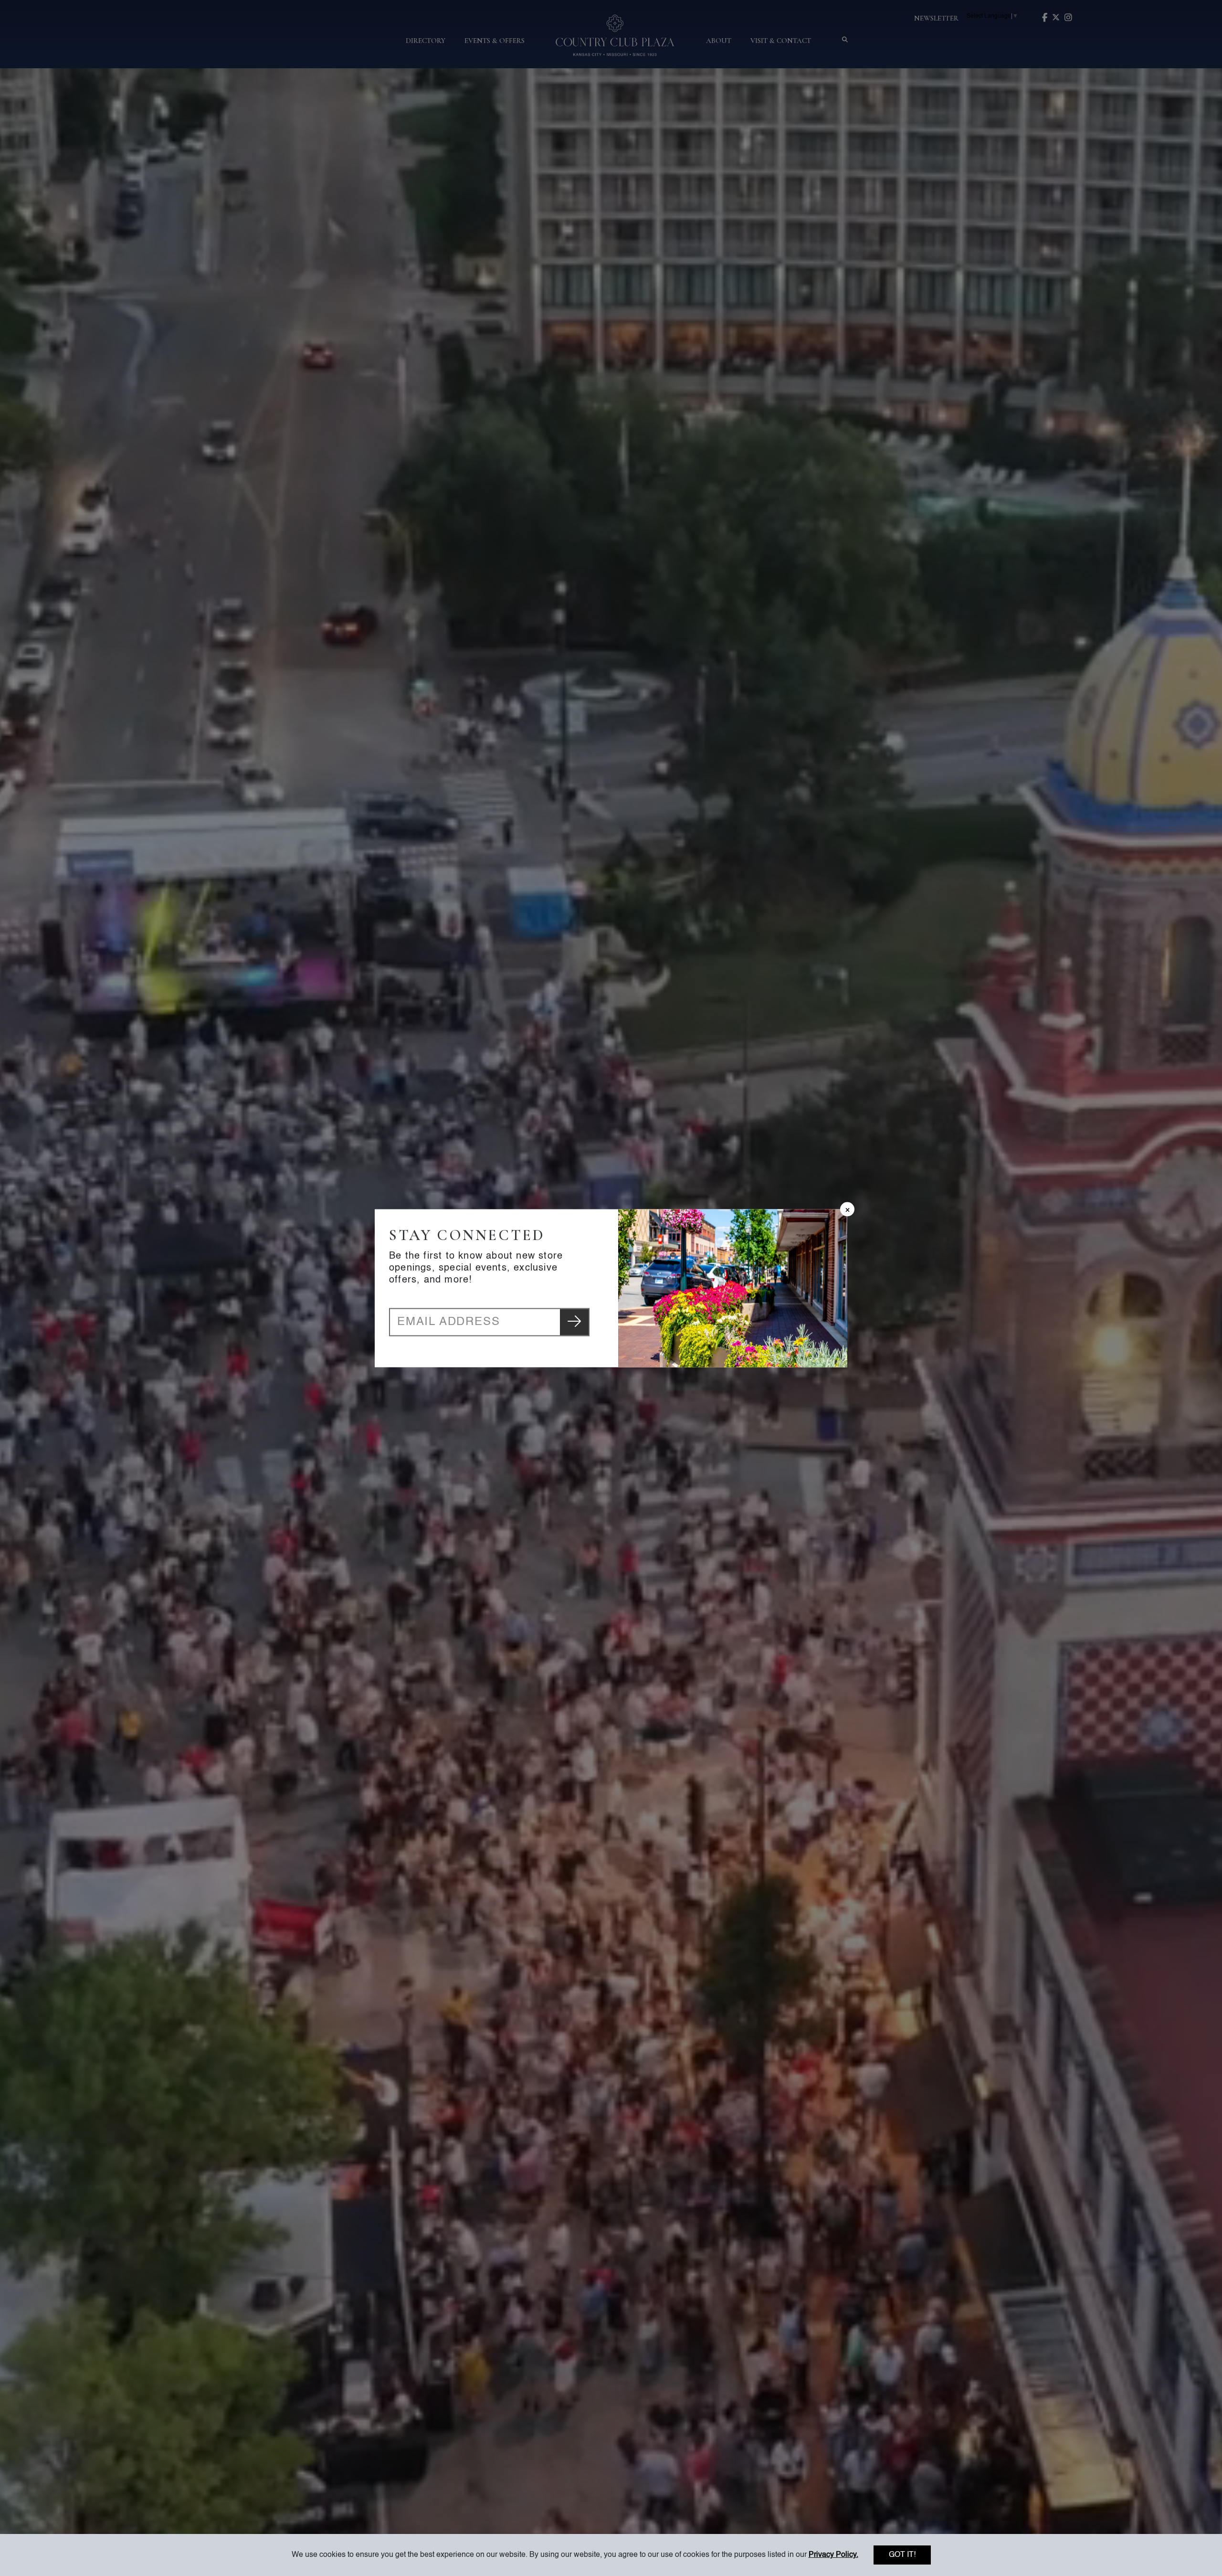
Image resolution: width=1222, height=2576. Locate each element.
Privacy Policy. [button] (833, 2555)
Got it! (902, 2555)
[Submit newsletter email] (574, 1322)
